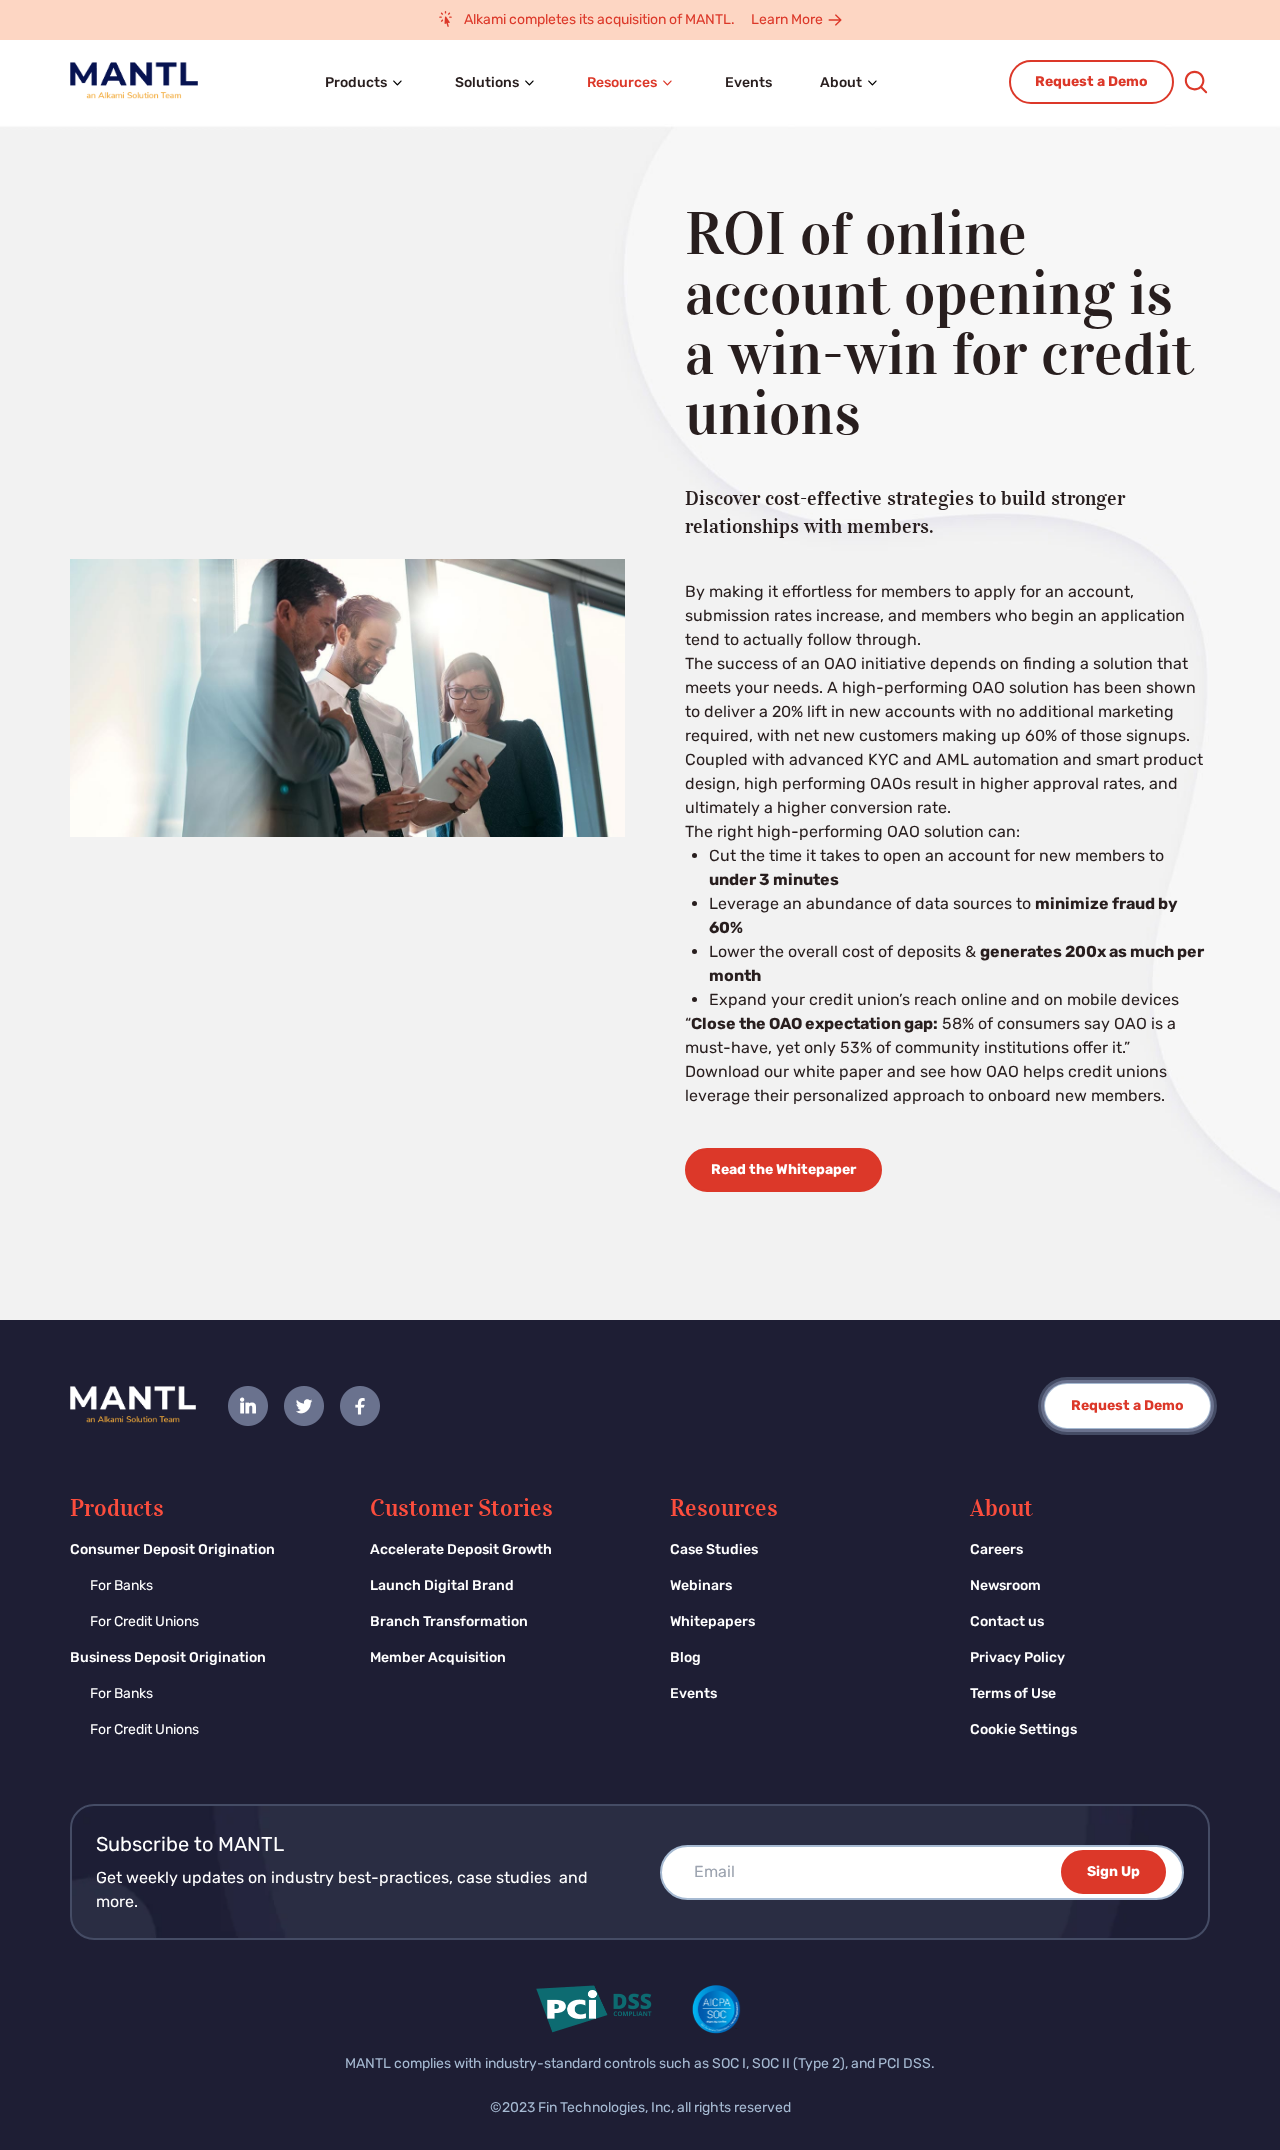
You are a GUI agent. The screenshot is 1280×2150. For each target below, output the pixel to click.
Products (356, 82)
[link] (248, 1406)
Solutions (487, 82)
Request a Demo (1091, 81)
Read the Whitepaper (783, 1169)
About (841, 82)
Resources (622, 82)
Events (748, 82)
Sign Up (1113, 1871)
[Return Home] (133, 1406)
